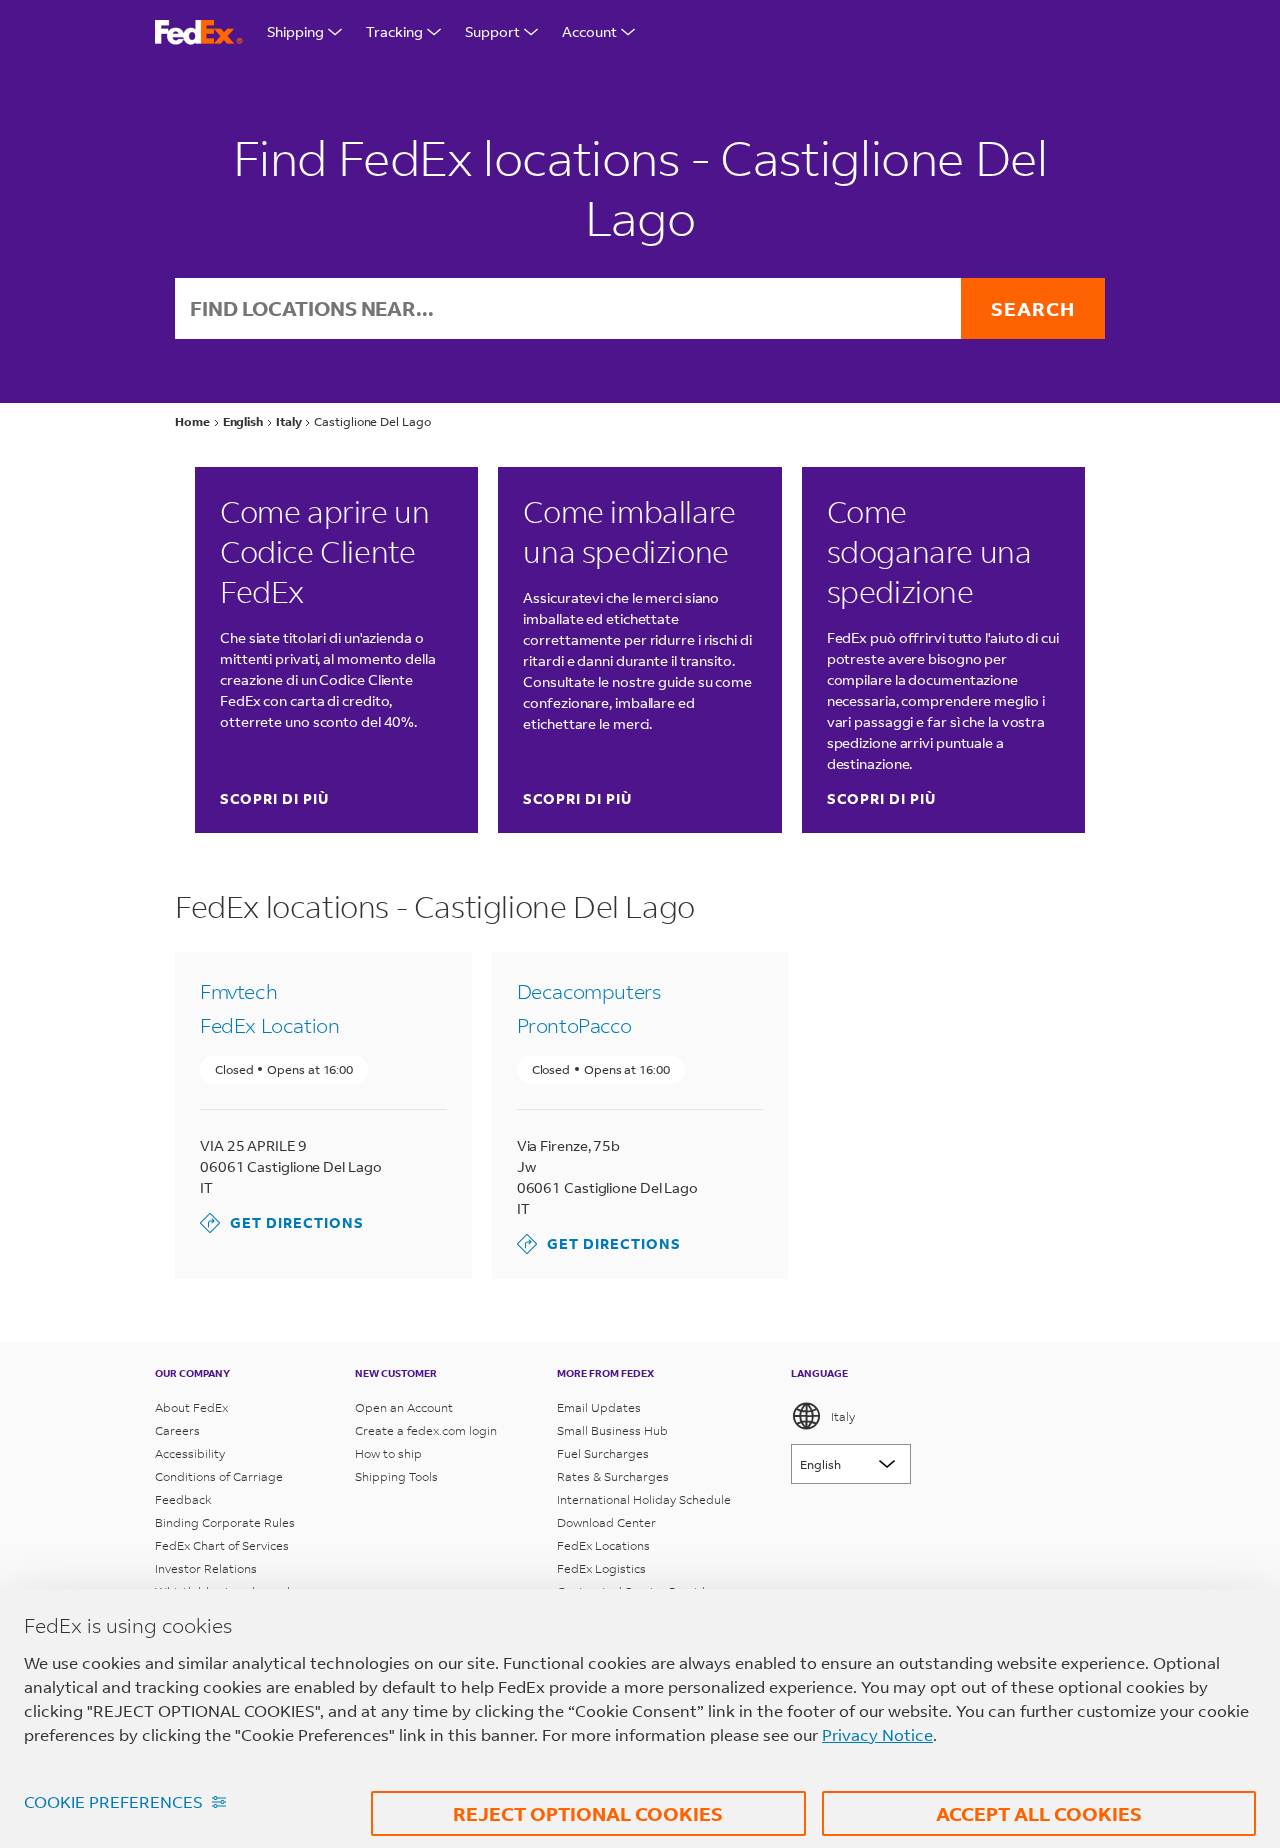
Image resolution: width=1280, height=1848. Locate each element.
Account (589, 31)
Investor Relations (206, 1568)
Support (492, 31)
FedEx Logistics (601, 1568)
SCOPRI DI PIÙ (274, 798)
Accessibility (190, 1453)
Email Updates (599, 1407)
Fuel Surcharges (603, 1453)
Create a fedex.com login (426, 1430)
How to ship (388, 1453)
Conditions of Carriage (219, 1476)
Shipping (295, 31)
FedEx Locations (603, 1545)
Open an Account (404, 1407)
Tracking (394, 31)
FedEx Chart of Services (222, 1545)
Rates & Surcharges (613, 1476)
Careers (177, 1430)
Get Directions (282, 1222)
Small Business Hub (612, 1430)
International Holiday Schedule (644, 1499)
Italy (843, 1416)
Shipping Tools (396, 1476)
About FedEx (191, 1407)
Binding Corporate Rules (225, 1522)
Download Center (606, 1522)
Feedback (183, 1499)
